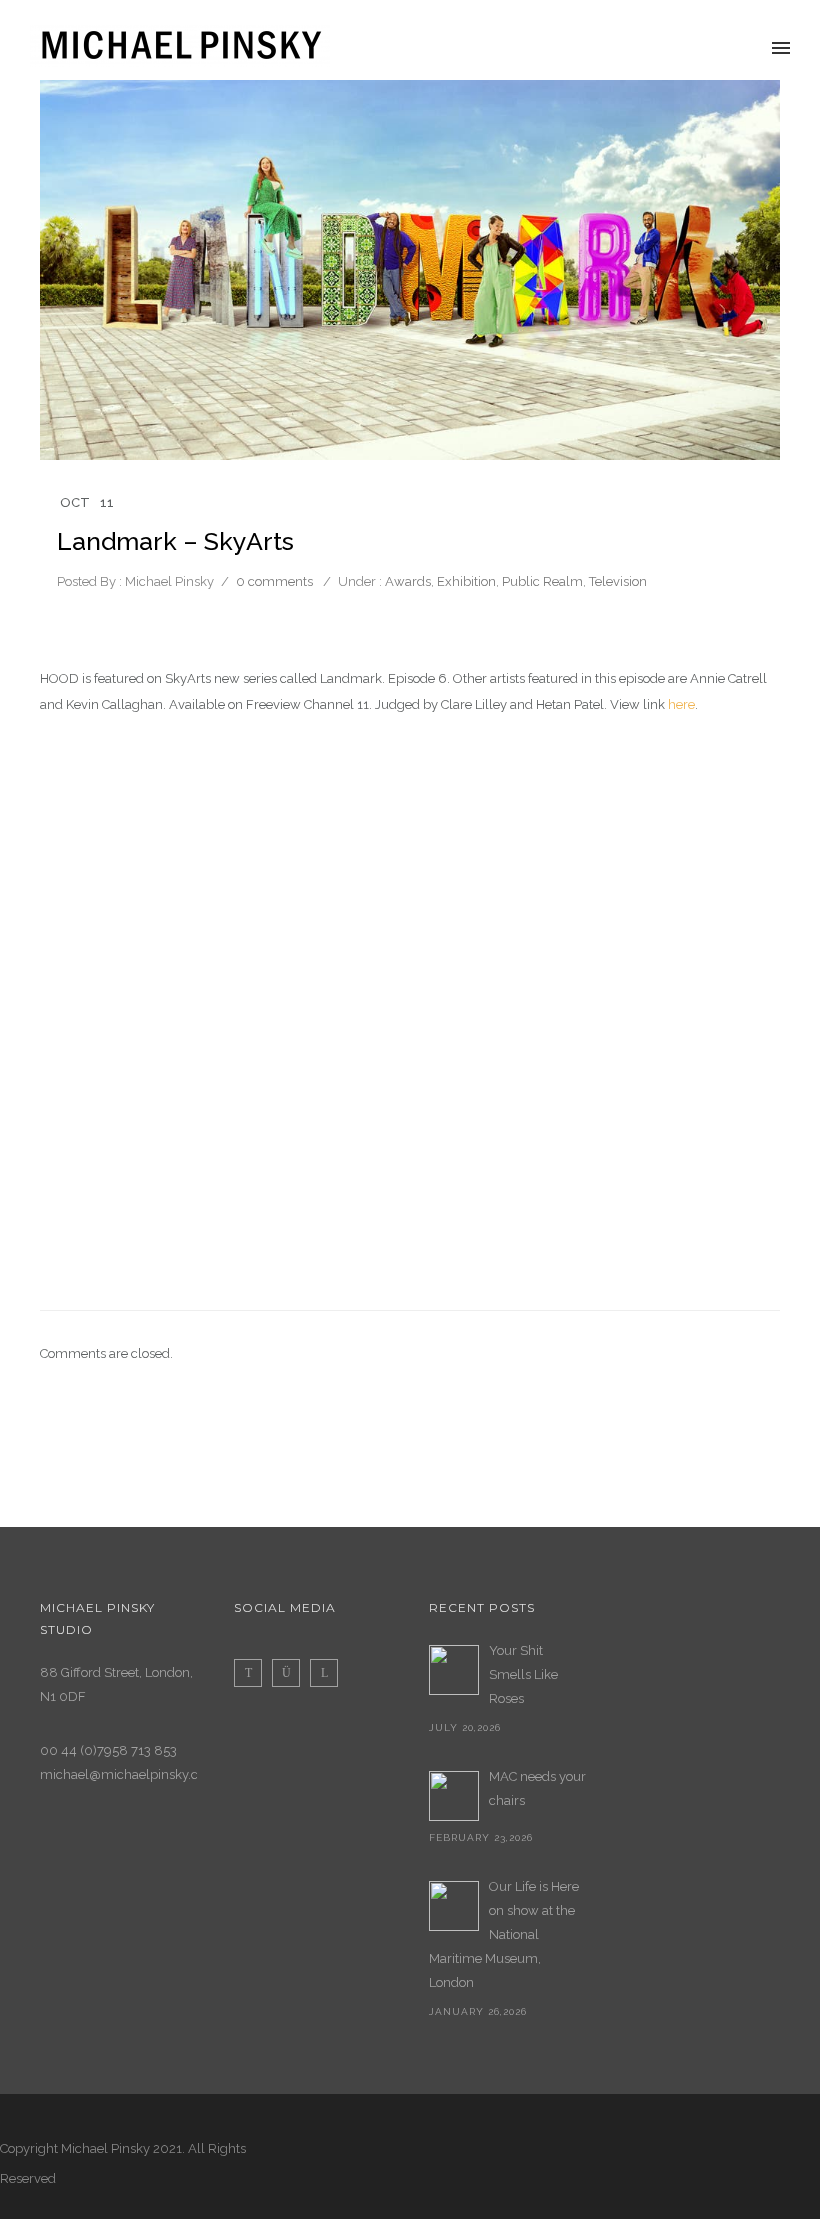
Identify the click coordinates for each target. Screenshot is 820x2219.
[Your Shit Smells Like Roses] (454, 1670)
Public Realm (542, 581)
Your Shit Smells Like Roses (523, 1674)
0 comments (274, 581)
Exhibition (466, 581)
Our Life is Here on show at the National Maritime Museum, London (504, 1934)
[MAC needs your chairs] (454, 1796)
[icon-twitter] (253, 1673)
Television (618, 581)
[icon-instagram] (291, 1673)
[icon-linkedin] (324, 1673)
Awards (406, 581)
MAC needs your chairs (537, 1788)
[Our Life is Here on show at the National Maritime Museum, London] (454, 1906)
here (681, 704)
